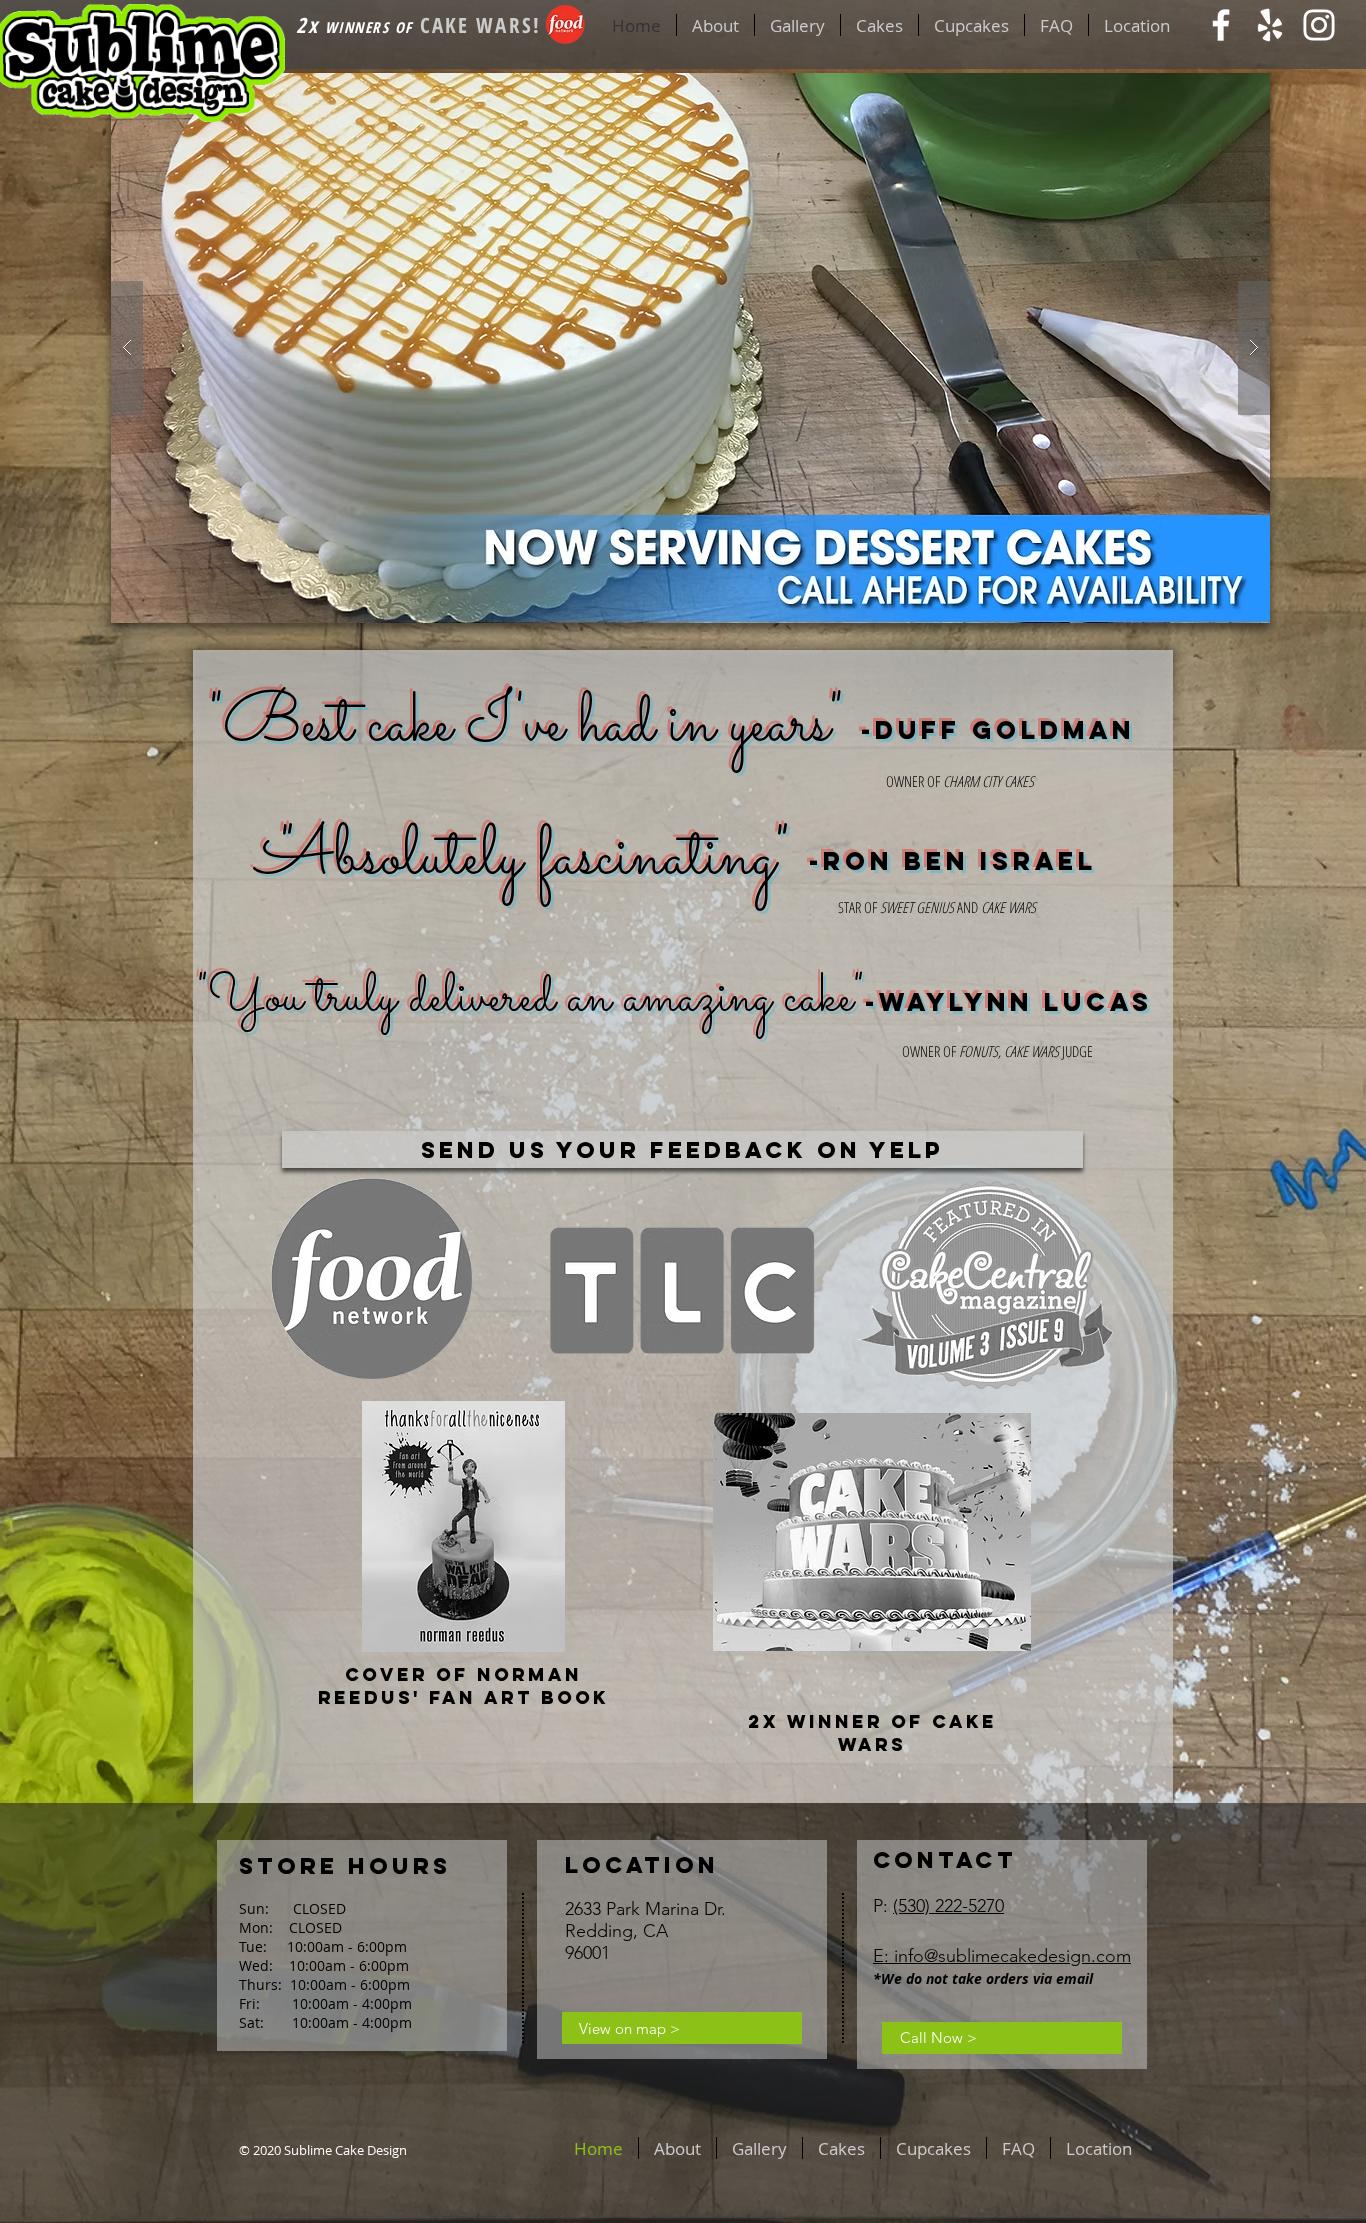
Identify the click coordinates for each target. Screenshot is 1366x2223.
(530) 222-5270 (948, 1906)
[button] (690, 348)
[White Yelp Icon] (1270, 25)
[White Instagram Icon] (1319, 25)
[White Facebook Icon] (1221, 25)
